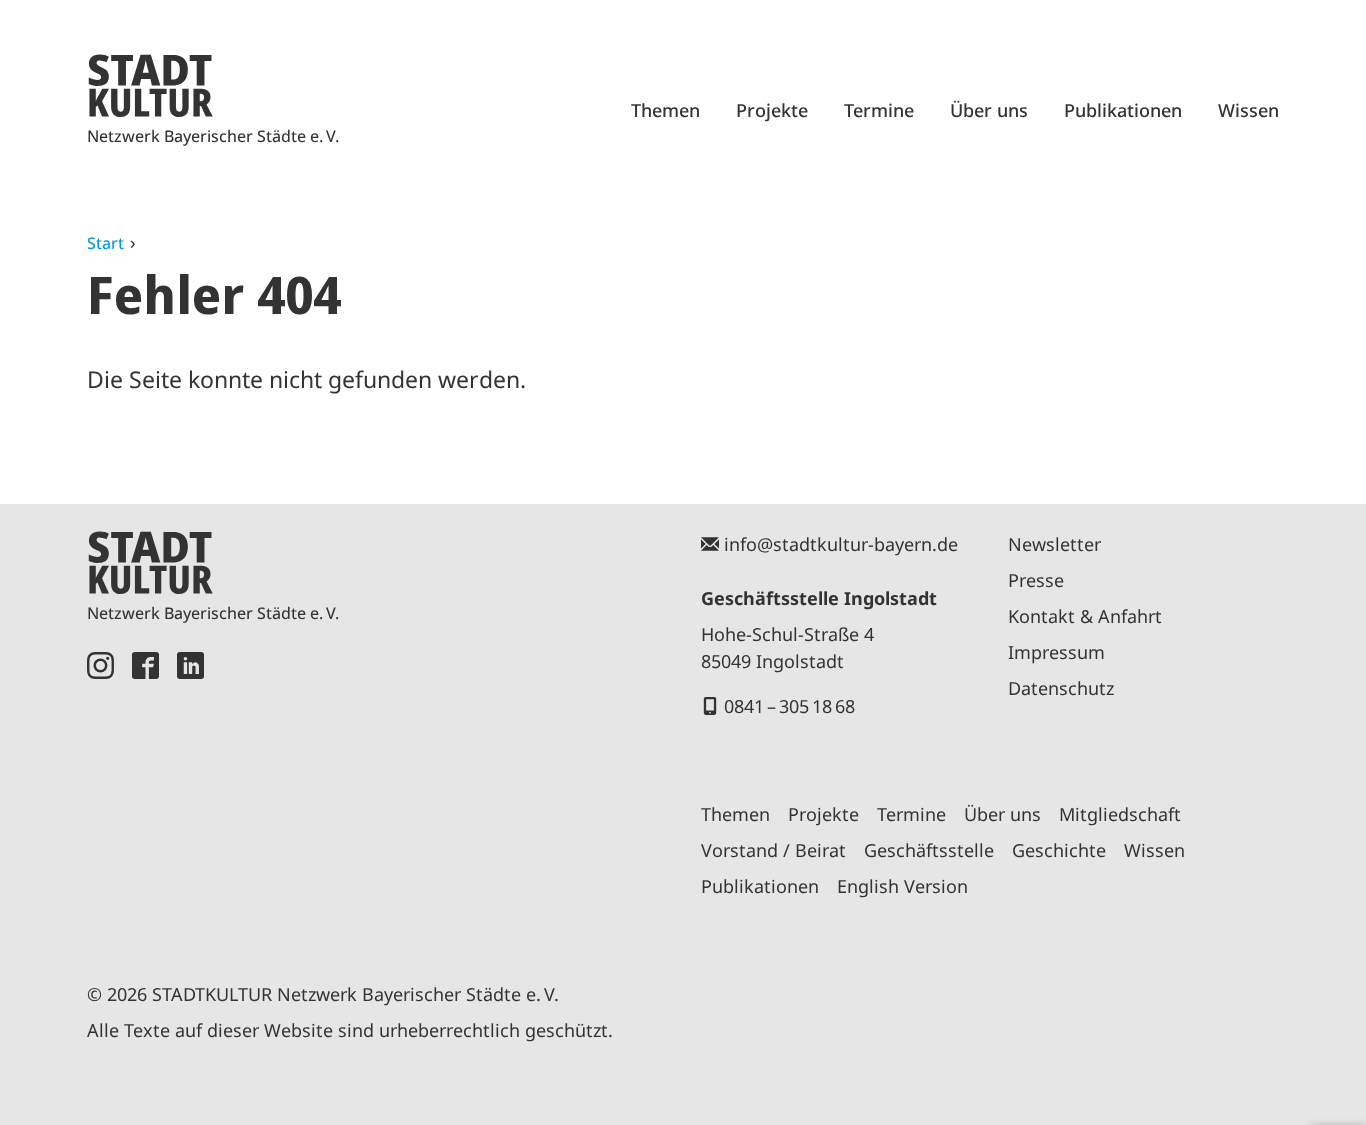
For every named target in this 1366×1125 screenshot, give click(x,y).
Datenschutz (1061, 688)
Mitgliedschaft (1120, 814)
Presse (1036, 580)
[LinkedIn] (190, 794)
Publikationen (1123, 110)
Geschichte (1059, 850)
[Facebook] (145, 794)
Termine (879, 110)
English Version (902, 886)
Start (105, 243)
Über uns (989, 110)
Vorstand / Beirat (773, 850)
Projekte (772, 110)
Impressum (1056, 652)
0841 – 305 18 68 (789, 706)
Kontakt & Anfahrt (1085, 616)
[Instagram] (100, 794)
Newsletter (1054, 544)
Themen (665, 110)
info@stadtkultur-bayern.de (841, 544)
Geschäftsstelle (929, 850)
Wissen (1248, 110)
